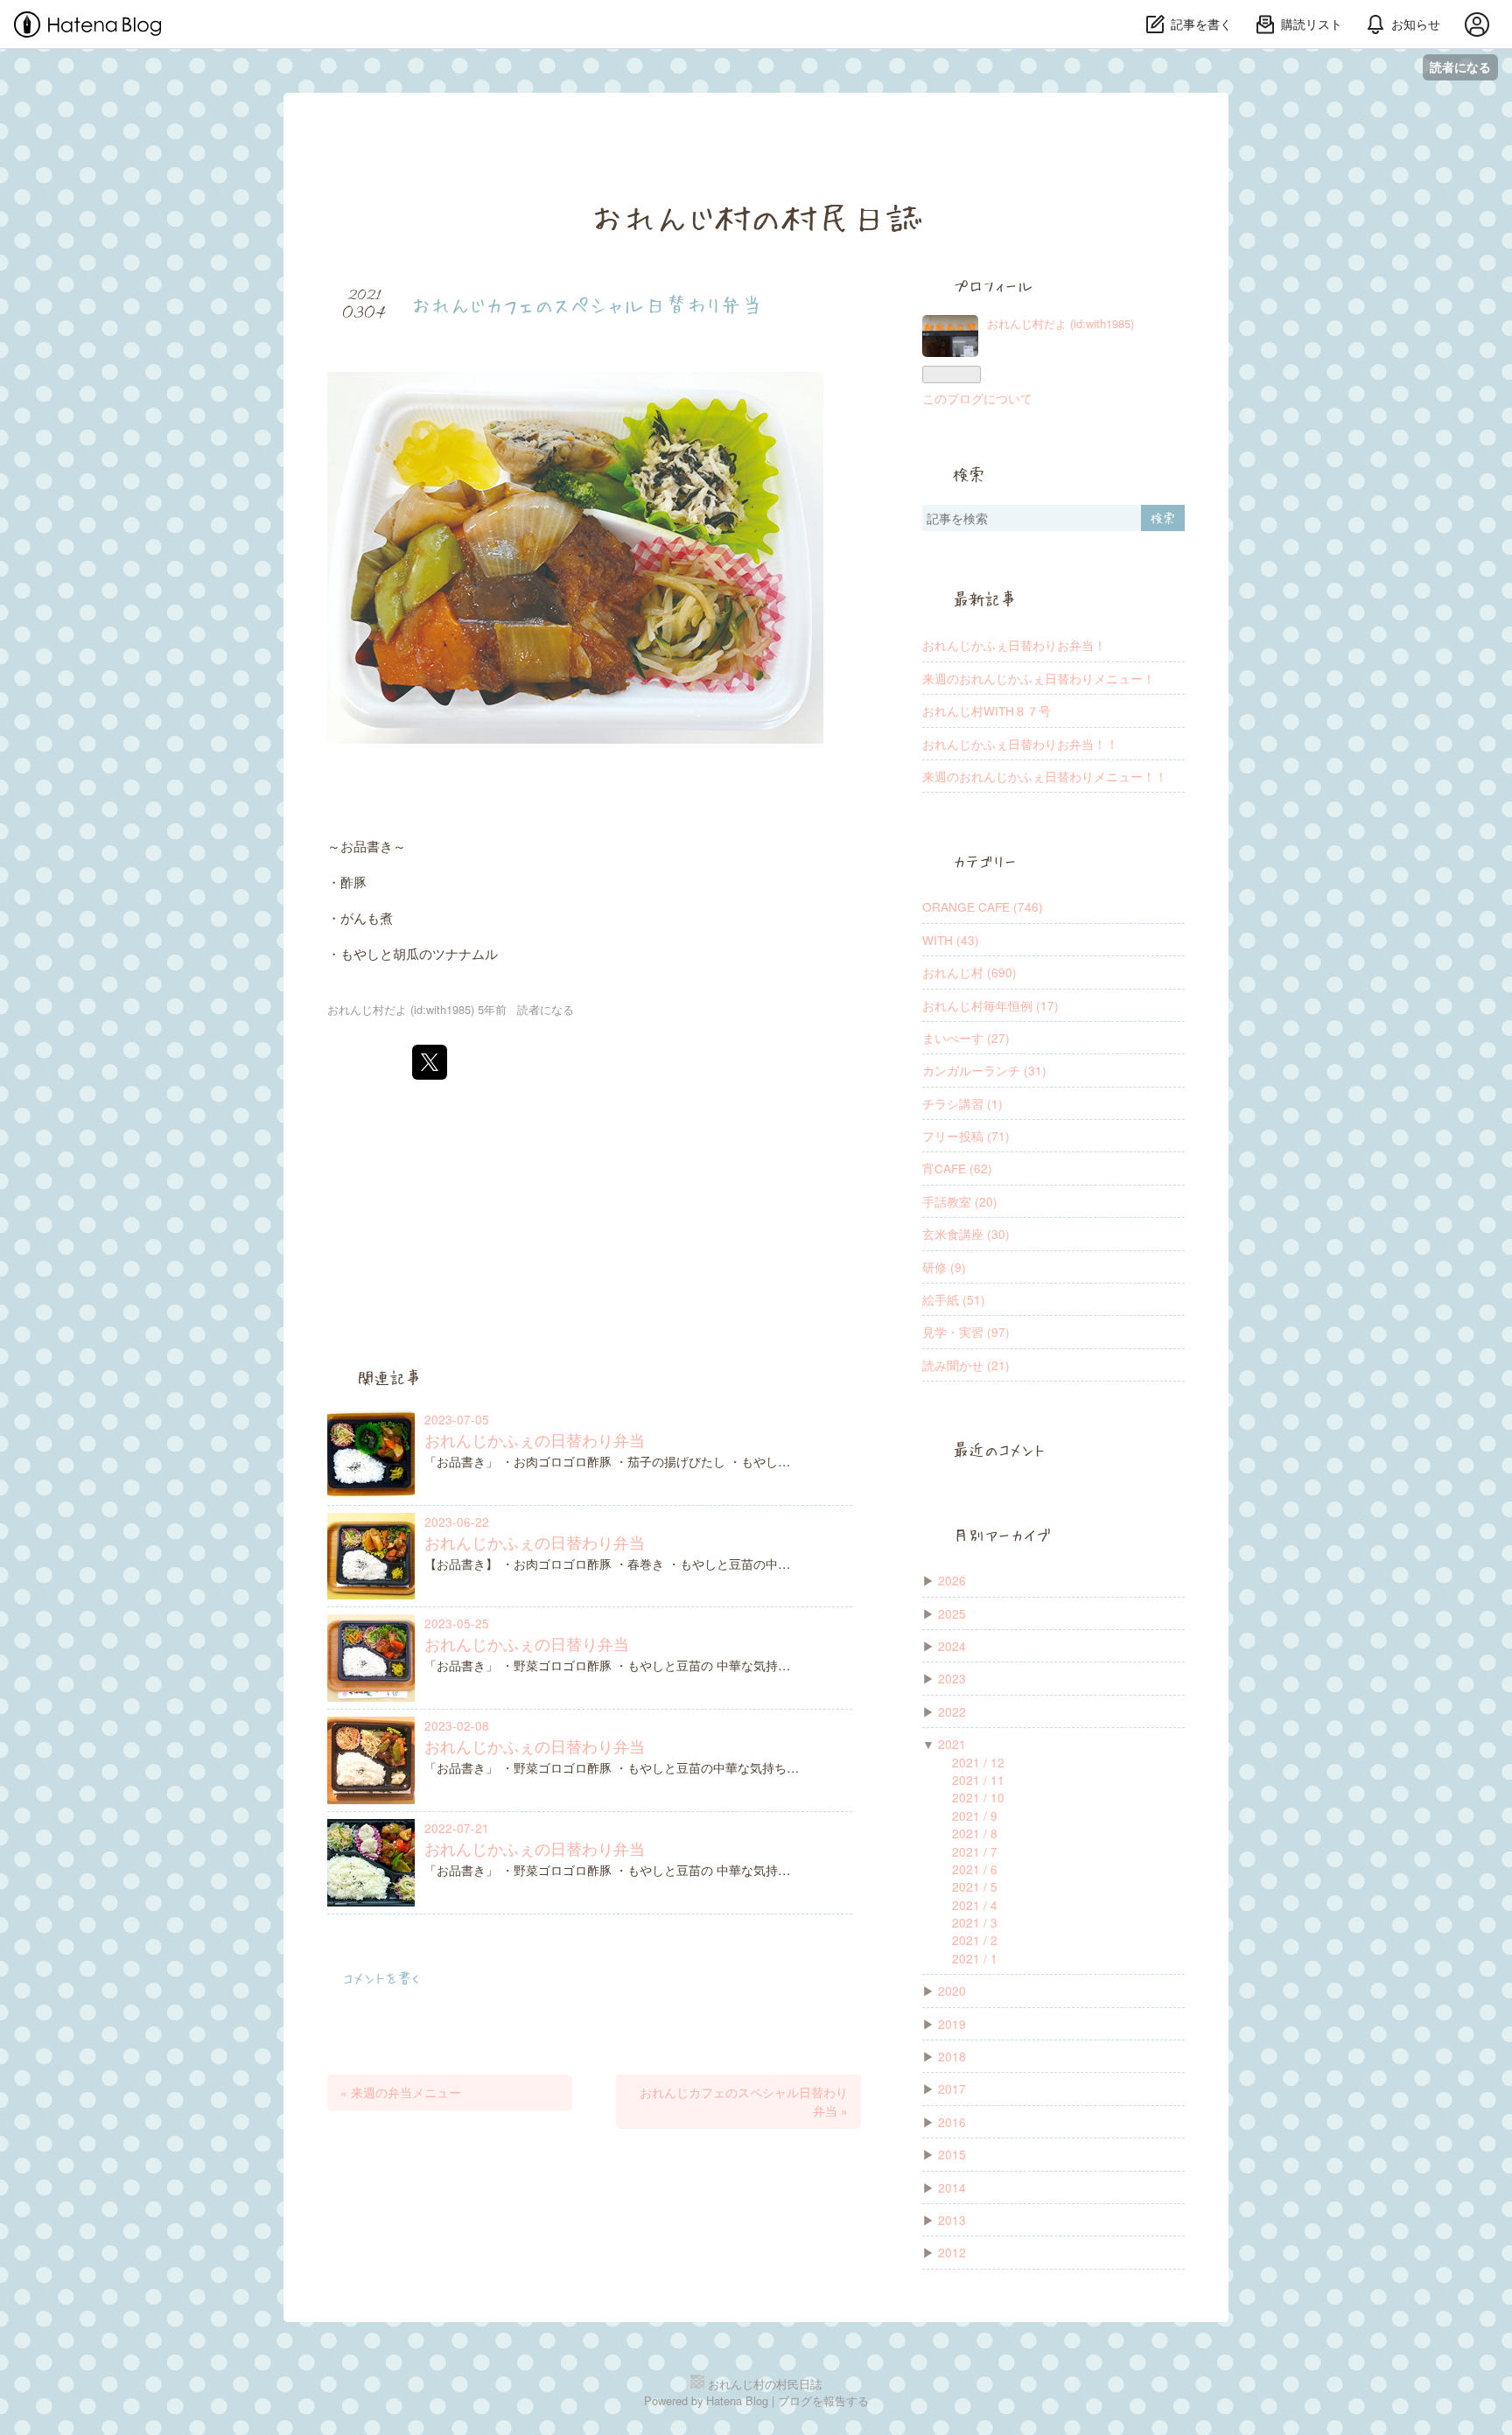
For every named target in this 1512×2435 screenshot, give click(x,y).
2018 (952, 2056)
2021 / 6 (975, 1869)
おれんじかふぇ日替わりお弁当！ (1014, 645)
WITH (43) (951, 940)
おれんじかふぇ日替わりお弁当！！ (1020, 744)
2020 (952, 1991)
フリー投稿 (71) (966, 1136)
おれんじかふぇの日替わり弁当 (535, 1440)
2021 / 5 (975, 1886)
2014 (952, 2187)
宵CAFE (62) (957, 1168)
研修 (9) (944, 1267)
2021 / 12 (978, 1762)
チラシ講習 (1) (962, 1103)
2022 (952, 1711)
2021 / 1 (975, 1958)
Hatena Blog (737, 2400)
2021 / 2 (975, 1940)
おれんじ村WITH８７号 (987, 710)
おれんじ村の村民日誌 (756, 216)
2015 (952, 2154)
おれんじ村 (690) (969, 972)
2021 (952, 1744)
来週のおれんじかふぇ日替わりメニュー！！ (1045, 776)
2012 (952, 2252)
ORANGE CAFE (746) (983, 906)
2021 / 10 (978, 1797)
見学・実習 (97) (966, 1332)
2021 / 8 (975, 1833)
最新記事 (984, 599)
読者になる (1460, 67)
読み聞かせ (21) (966, 1365)
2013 (952, 2220)
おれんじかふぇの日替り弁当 (527, 1644)
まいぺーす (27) (966, 1038)
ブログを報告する (823, 2400)
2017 (952, 2089)
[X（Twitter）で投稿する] (430, 1062)
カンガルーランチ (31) (984, 1070)
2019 (952, 2024)
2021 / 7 (975, 1851)
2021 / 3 (975, 1922)
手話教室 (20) (960, 1201)
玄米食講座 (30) (966, 1234)
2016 (952, 2122)
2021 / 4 (975, 1905)
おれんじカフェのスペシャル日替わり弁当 (587, 304)
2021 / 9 (975, 1816)
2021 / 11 (978, 1780)
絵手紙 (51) (954, 1299)
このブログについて (977, 398)
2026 (952, 1580)
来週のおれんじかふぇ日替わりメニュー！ (1039, 678)
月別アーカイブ (1002, 1535)
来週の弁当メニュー (401, 2092)
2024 (952, 1646)
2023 (952, 1678)
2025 (952, 1613)
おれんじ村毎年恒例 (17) (990, 1005)
